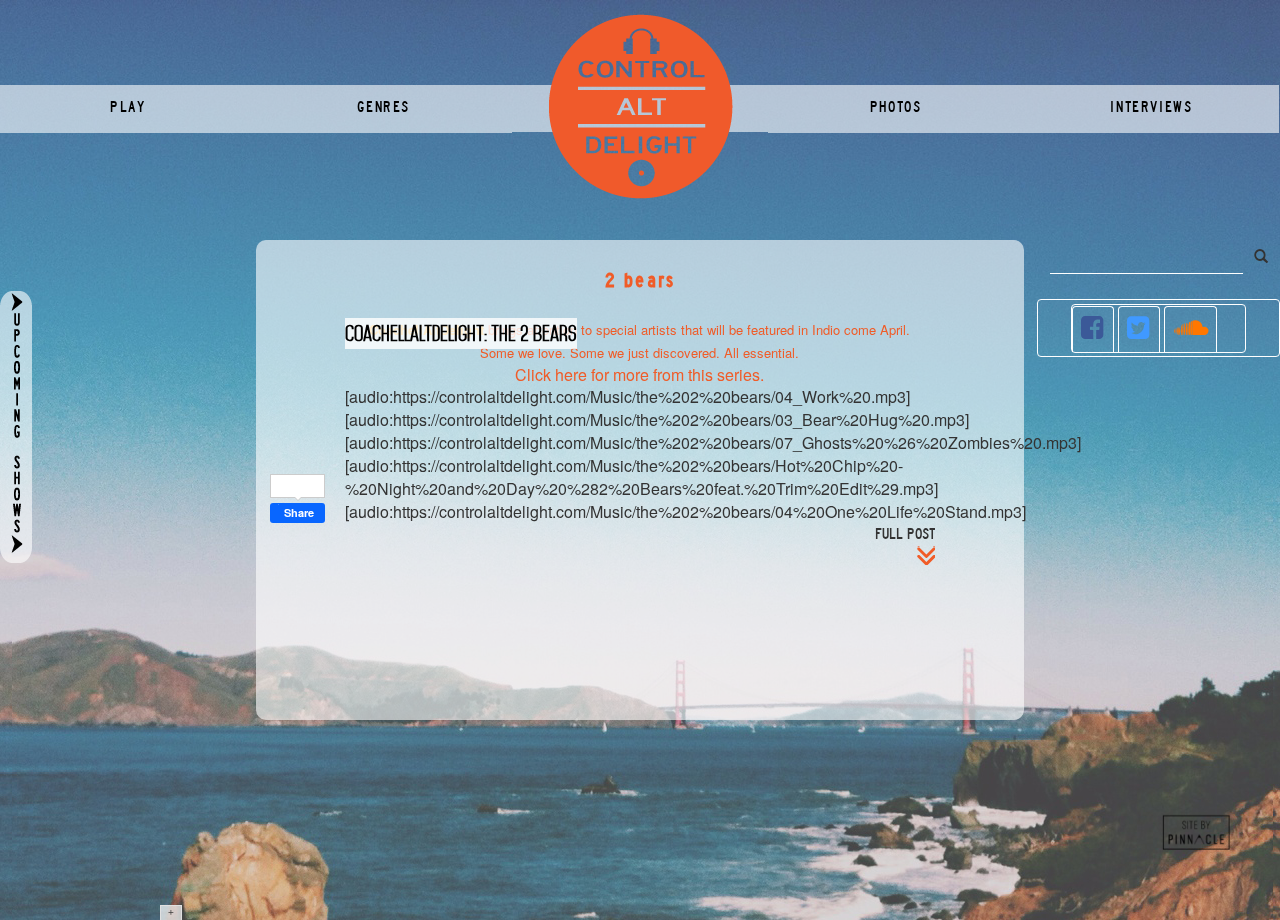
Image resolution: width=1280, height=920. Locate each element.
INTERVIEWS (1151, 107)
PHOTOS (896, 107)
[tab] (1093, 329)
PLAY (127, 107)
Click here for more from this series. (639, 374)
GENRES (383, 107)
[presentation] (1093, 329)
